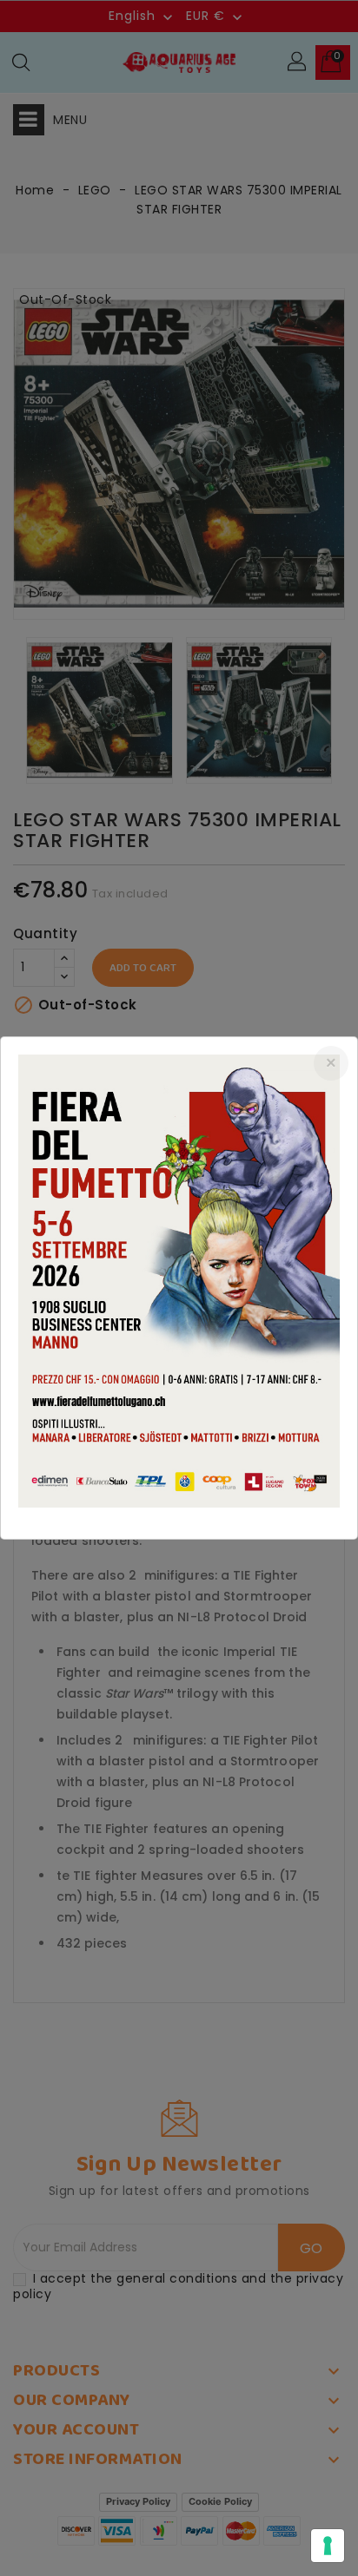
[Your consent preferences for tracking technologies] (328, 2546)
